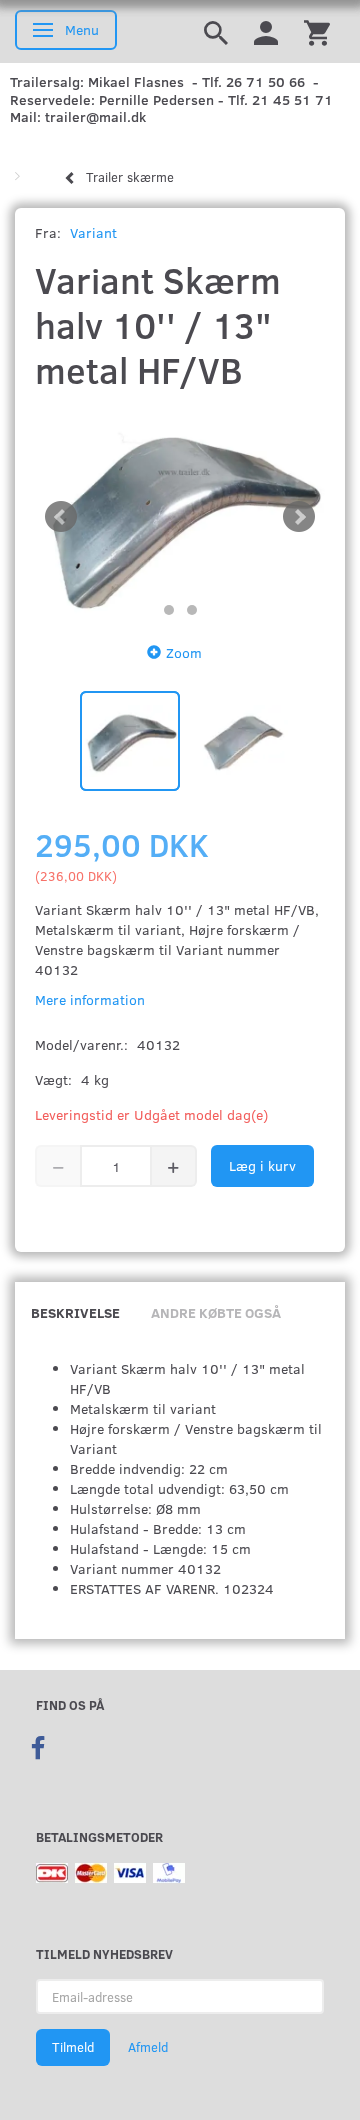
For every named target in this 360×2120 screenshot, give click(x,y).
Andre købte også (216, 1312)
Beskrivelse (75, 1312)
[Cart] (317, 31)
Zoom (184, 652)
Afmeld (148, 2047)
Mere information (90, 999)
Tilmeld (73, 2047)
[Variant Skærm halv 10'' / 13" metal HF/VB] (180, 517)
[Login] (266, 31)
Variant (93, 232)
